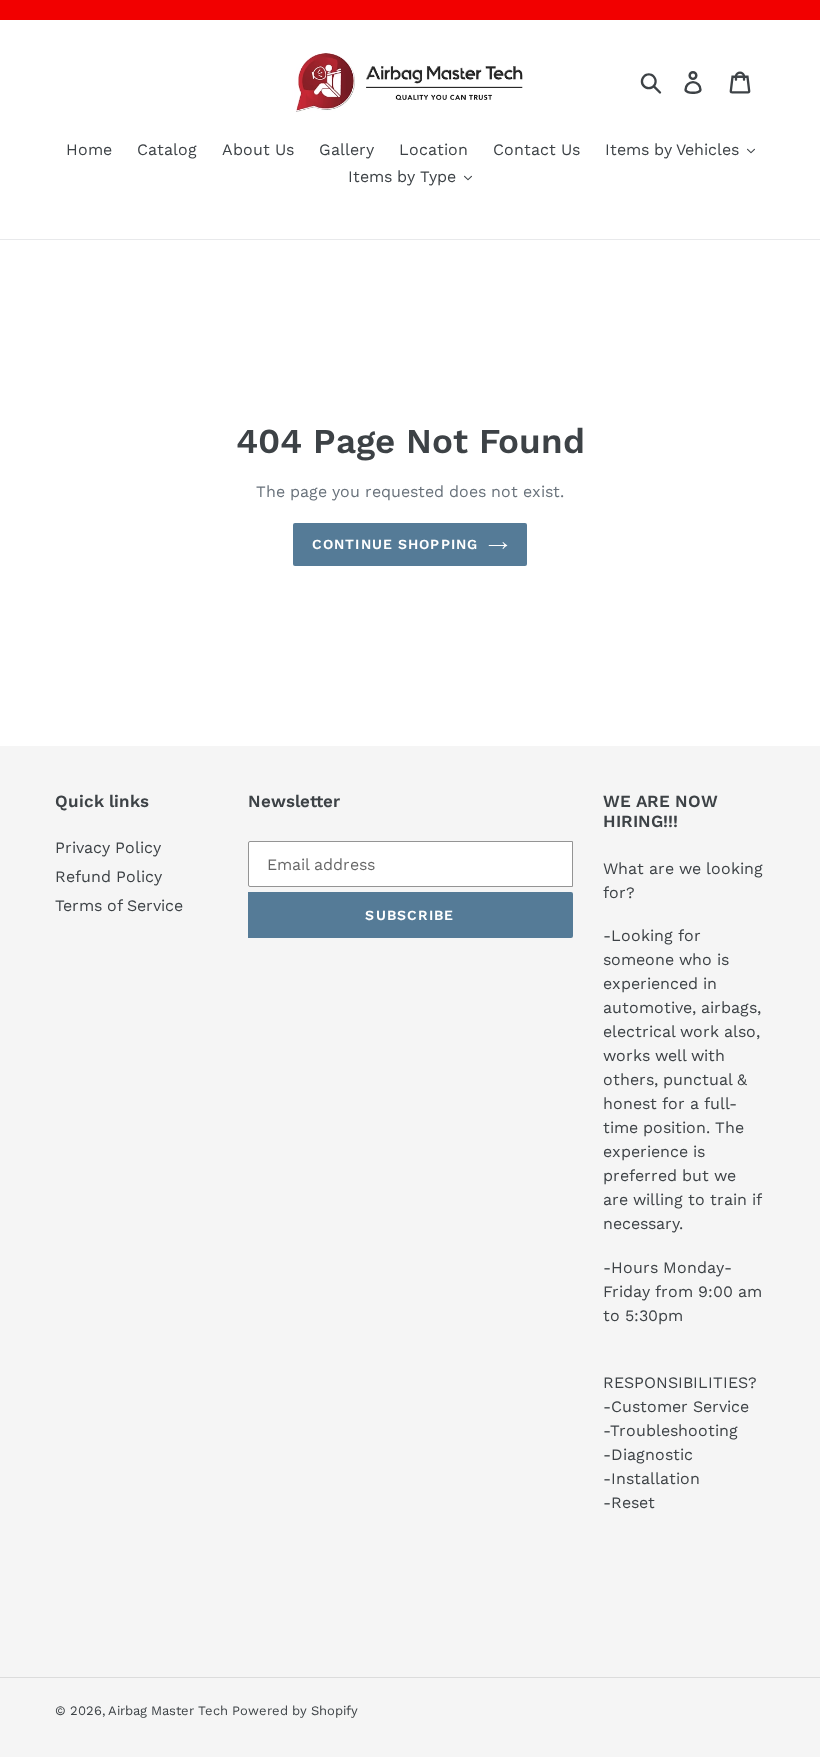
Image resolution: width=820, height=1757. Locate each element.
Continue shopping (395, 544)
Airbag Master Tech (170, 1710)
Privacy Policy (108, 847)
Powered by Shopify (295, 1710)
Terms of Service (119, 905)
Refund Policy (108, 876)
